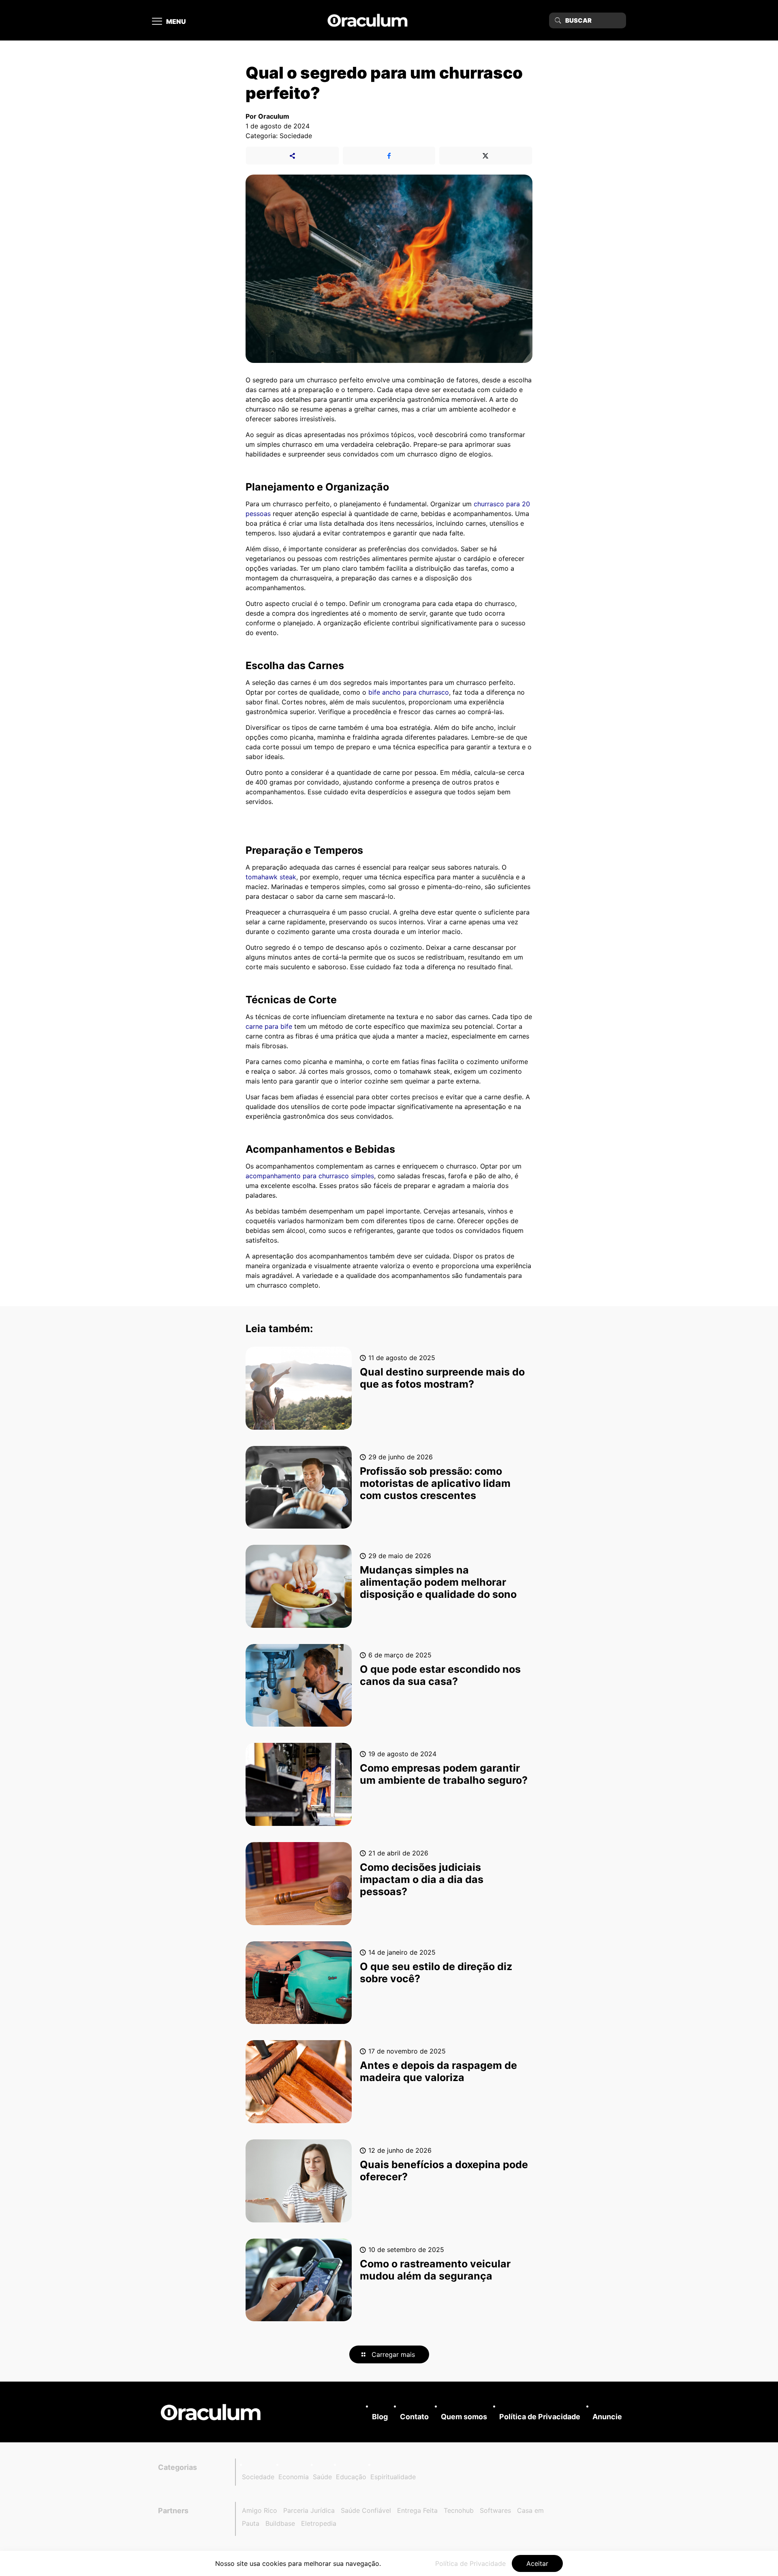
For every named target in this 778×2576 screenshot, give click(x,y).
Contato (414, 2417)
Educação (351, 2477)
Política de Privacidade (540, 2417)
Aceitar (537, 2563)
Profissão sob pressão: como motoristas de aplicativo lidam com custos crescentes (435, 1483)
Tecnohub (459, 2510)
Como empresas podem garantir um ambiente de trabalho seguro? (444, 1774)
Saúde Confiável (366, 2510)
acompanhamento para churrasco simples (310, 1176)
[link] (211, 2412)
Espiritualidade (393, 2477)
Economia (294, 2477)
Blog (380, 2417)
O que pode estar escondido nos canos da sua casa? (440, 1675)
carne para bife (269, 1026)
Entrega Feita (417, 2510)
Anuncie (607, 2417)
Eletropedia (319, 2523)
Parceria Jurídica (309, 2510)
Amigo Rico (260, 2510)
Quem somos (464, 2417)
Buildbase (280, 2523)
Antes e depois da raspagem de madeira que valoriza (438, 2071)
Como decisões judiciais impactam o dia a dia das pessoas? (422, 1879)
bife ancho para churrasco (409, 692)
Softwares (495, 2510)
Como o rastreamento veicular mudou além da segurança (435, 2270)
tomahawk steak (271, 877)
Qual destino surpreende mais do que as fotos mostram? (442, 1378)
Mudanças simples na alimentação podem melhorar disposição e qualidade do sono (438, 1582)
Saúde (322, 2477)
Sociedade (258, 2477)
